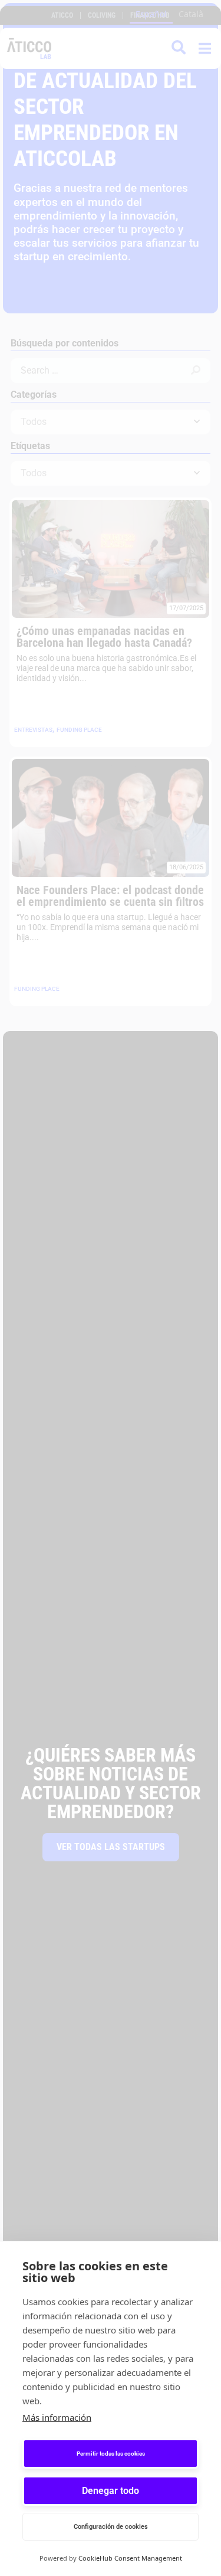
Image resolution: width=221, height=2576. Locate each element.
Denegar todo (111, 2491)
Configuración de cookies (111, 2527)
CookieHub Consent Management (130, 2558)
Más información (57, 2417)
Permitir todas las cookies (111, 2454)
